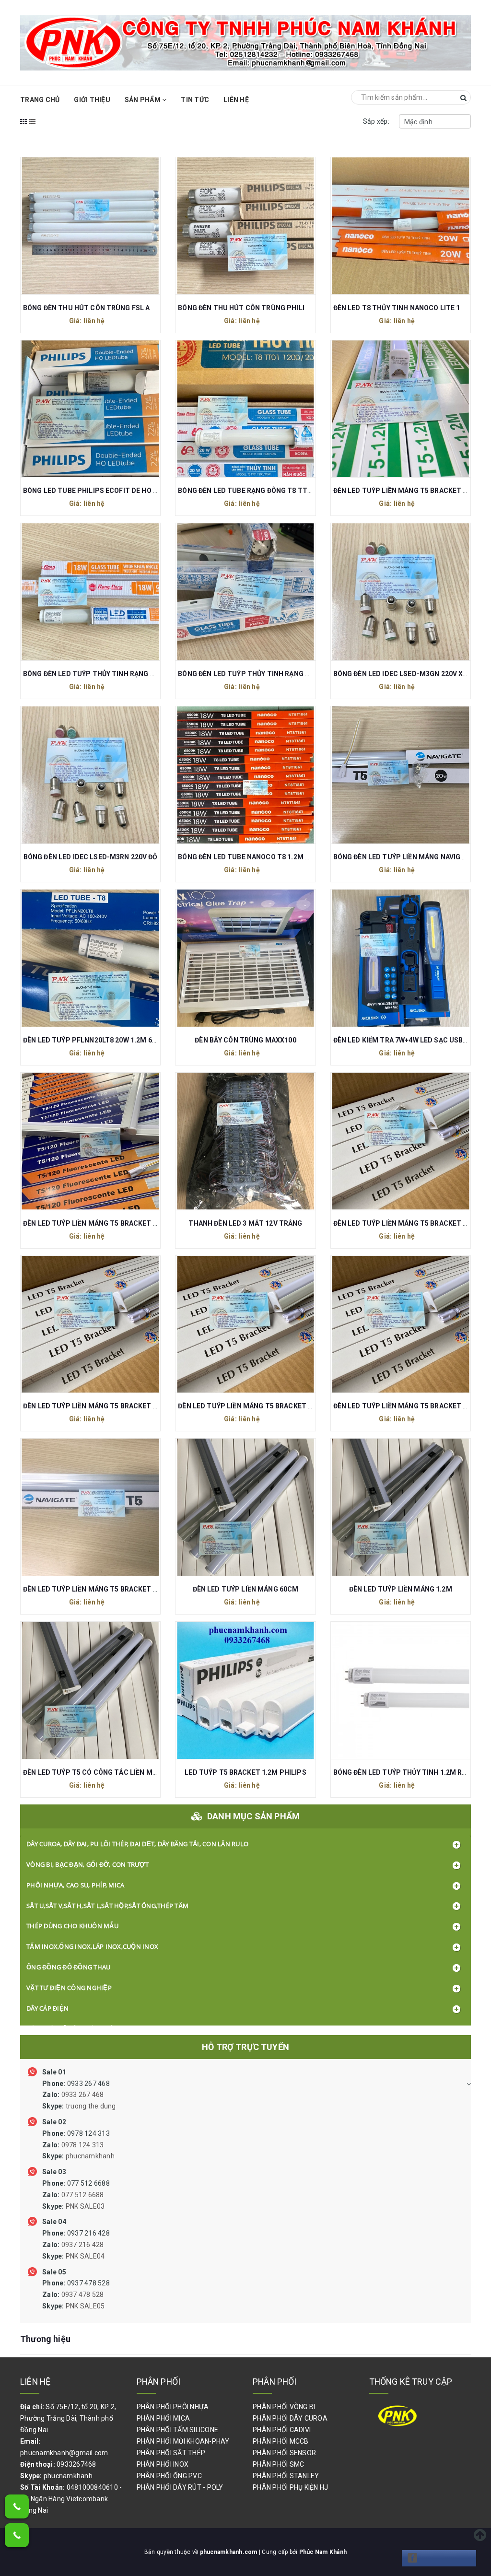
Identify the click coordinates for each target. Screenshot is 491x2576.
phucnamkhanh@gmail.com (64, 2453)
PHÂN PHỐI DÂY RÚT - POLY (180, 2487)
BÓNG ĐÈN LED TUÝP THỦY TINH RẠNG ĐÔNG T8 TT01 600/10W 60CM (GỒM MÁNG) (313, 674)
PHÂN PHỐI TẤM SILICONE (178, 2430)
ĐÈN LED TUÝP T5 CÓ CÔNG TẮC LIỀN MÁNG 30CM (105, 1772)
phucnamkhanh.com (229, 2552)
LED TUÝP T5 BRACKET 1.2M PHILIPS (245, 1772)
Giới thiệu (92, 100)
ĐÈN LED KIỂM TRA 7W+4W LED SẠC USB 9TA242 (411, 1040)
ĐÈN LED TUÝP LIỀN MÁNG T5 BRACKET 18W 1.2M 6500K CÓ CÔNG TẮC (138, 1406)
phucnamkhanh (68, 2476)
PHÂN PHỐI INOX (163, 2464)
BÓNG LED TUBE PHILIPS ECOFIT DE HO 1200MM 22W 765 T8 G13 (129, 491)
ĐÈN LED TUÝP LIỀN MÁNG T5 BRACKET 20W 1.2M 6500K (114, 1589)
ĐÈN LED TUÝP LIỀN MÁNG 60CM (246, 1589)
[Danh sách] (32, 128)
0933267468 (76, 2464)
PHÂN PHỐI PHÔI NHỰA (173, 2407)
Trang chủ (40, 100)
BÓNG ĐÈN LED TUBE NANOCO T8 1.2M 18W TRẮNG (261, 857)
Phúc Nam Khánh (323, 2552)
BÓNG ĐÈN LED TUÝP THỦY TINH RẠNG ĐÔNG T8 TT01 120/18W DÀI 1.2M (140, 674)
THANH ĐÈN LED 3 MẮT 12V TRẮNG (245, 1223)
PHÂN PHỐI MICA (164, 2418)
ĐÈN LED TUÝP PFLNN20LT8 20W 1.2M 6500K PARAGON (112, 1040)
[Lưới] (24, 128)
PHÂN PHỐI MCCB (281, 2441)
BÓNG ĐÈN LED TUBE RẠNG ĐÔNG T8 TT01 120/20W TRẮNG (274, 491)
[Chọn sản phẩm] (91, 224)
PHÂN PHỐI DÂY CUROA (290, 2418)
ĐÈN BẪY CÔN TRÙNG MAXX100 (245, 1040)
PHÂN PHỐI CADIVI (282, 2430)
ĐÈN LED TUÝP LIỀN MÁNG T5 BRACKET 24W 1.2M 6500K (114, 1223)
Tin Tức (195, 100)
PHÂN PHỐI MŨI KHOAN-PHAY (183, 2441)
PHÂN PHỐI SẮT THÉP (171, 2453)
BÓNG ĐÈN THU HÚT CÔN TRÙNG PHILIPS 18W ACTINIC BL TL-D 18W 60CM (300, 308)
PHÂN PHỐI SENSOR (284, 2453)
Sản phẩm (143, 100)
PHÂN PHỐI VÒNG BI (284, 2407)
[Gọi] (17, 2506)
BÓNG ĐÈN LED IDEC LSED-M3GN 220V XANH (405, 674)
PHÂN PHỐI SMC (278, 2464)
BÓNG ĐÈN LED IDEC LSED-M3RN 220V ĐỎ (91, 857)
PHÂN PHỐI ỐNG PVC (169, 2476)
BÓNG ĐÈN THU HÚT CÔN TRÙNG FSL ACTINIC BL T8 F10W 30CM (128, 308)
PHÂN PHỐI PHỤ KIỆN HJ (290, 2487)
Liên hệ (236, 100)
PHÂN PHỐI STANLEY (286, 2476)
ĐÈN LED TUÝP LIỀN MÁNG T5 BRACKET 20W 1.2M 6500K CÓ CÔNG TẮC (293, 1406)
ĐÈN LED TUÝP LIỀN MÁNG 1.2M (401, 1589)
